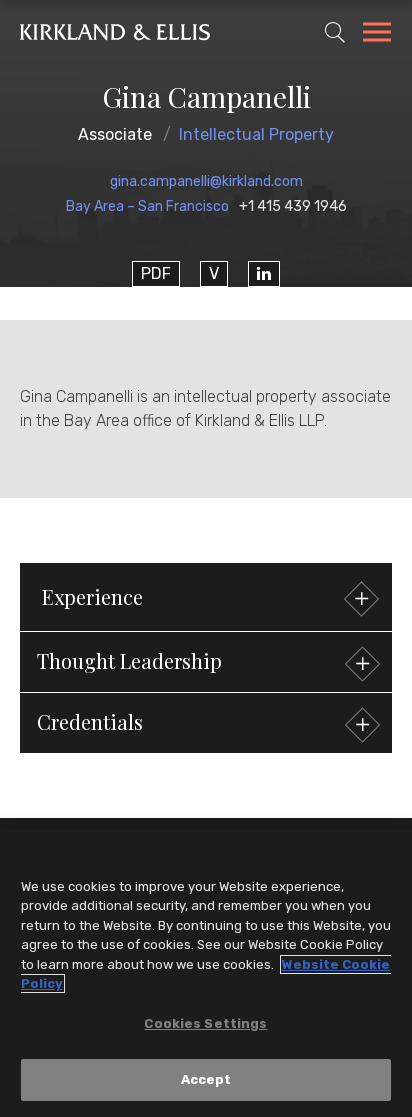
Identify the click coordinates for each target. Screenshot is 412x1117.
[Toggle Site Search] (335, 32)
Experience (92, 596)
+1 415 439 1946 (293, 206)
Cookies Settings (205, 1023)
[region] (206, 973)
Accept (206, 1079)
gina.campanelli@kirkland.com (206, 181)
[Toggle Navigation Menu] (377, 35)
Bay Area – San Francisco (147, 206)
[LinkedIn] (264, 274)
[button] (206, 662)
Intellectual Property (256, 134)
